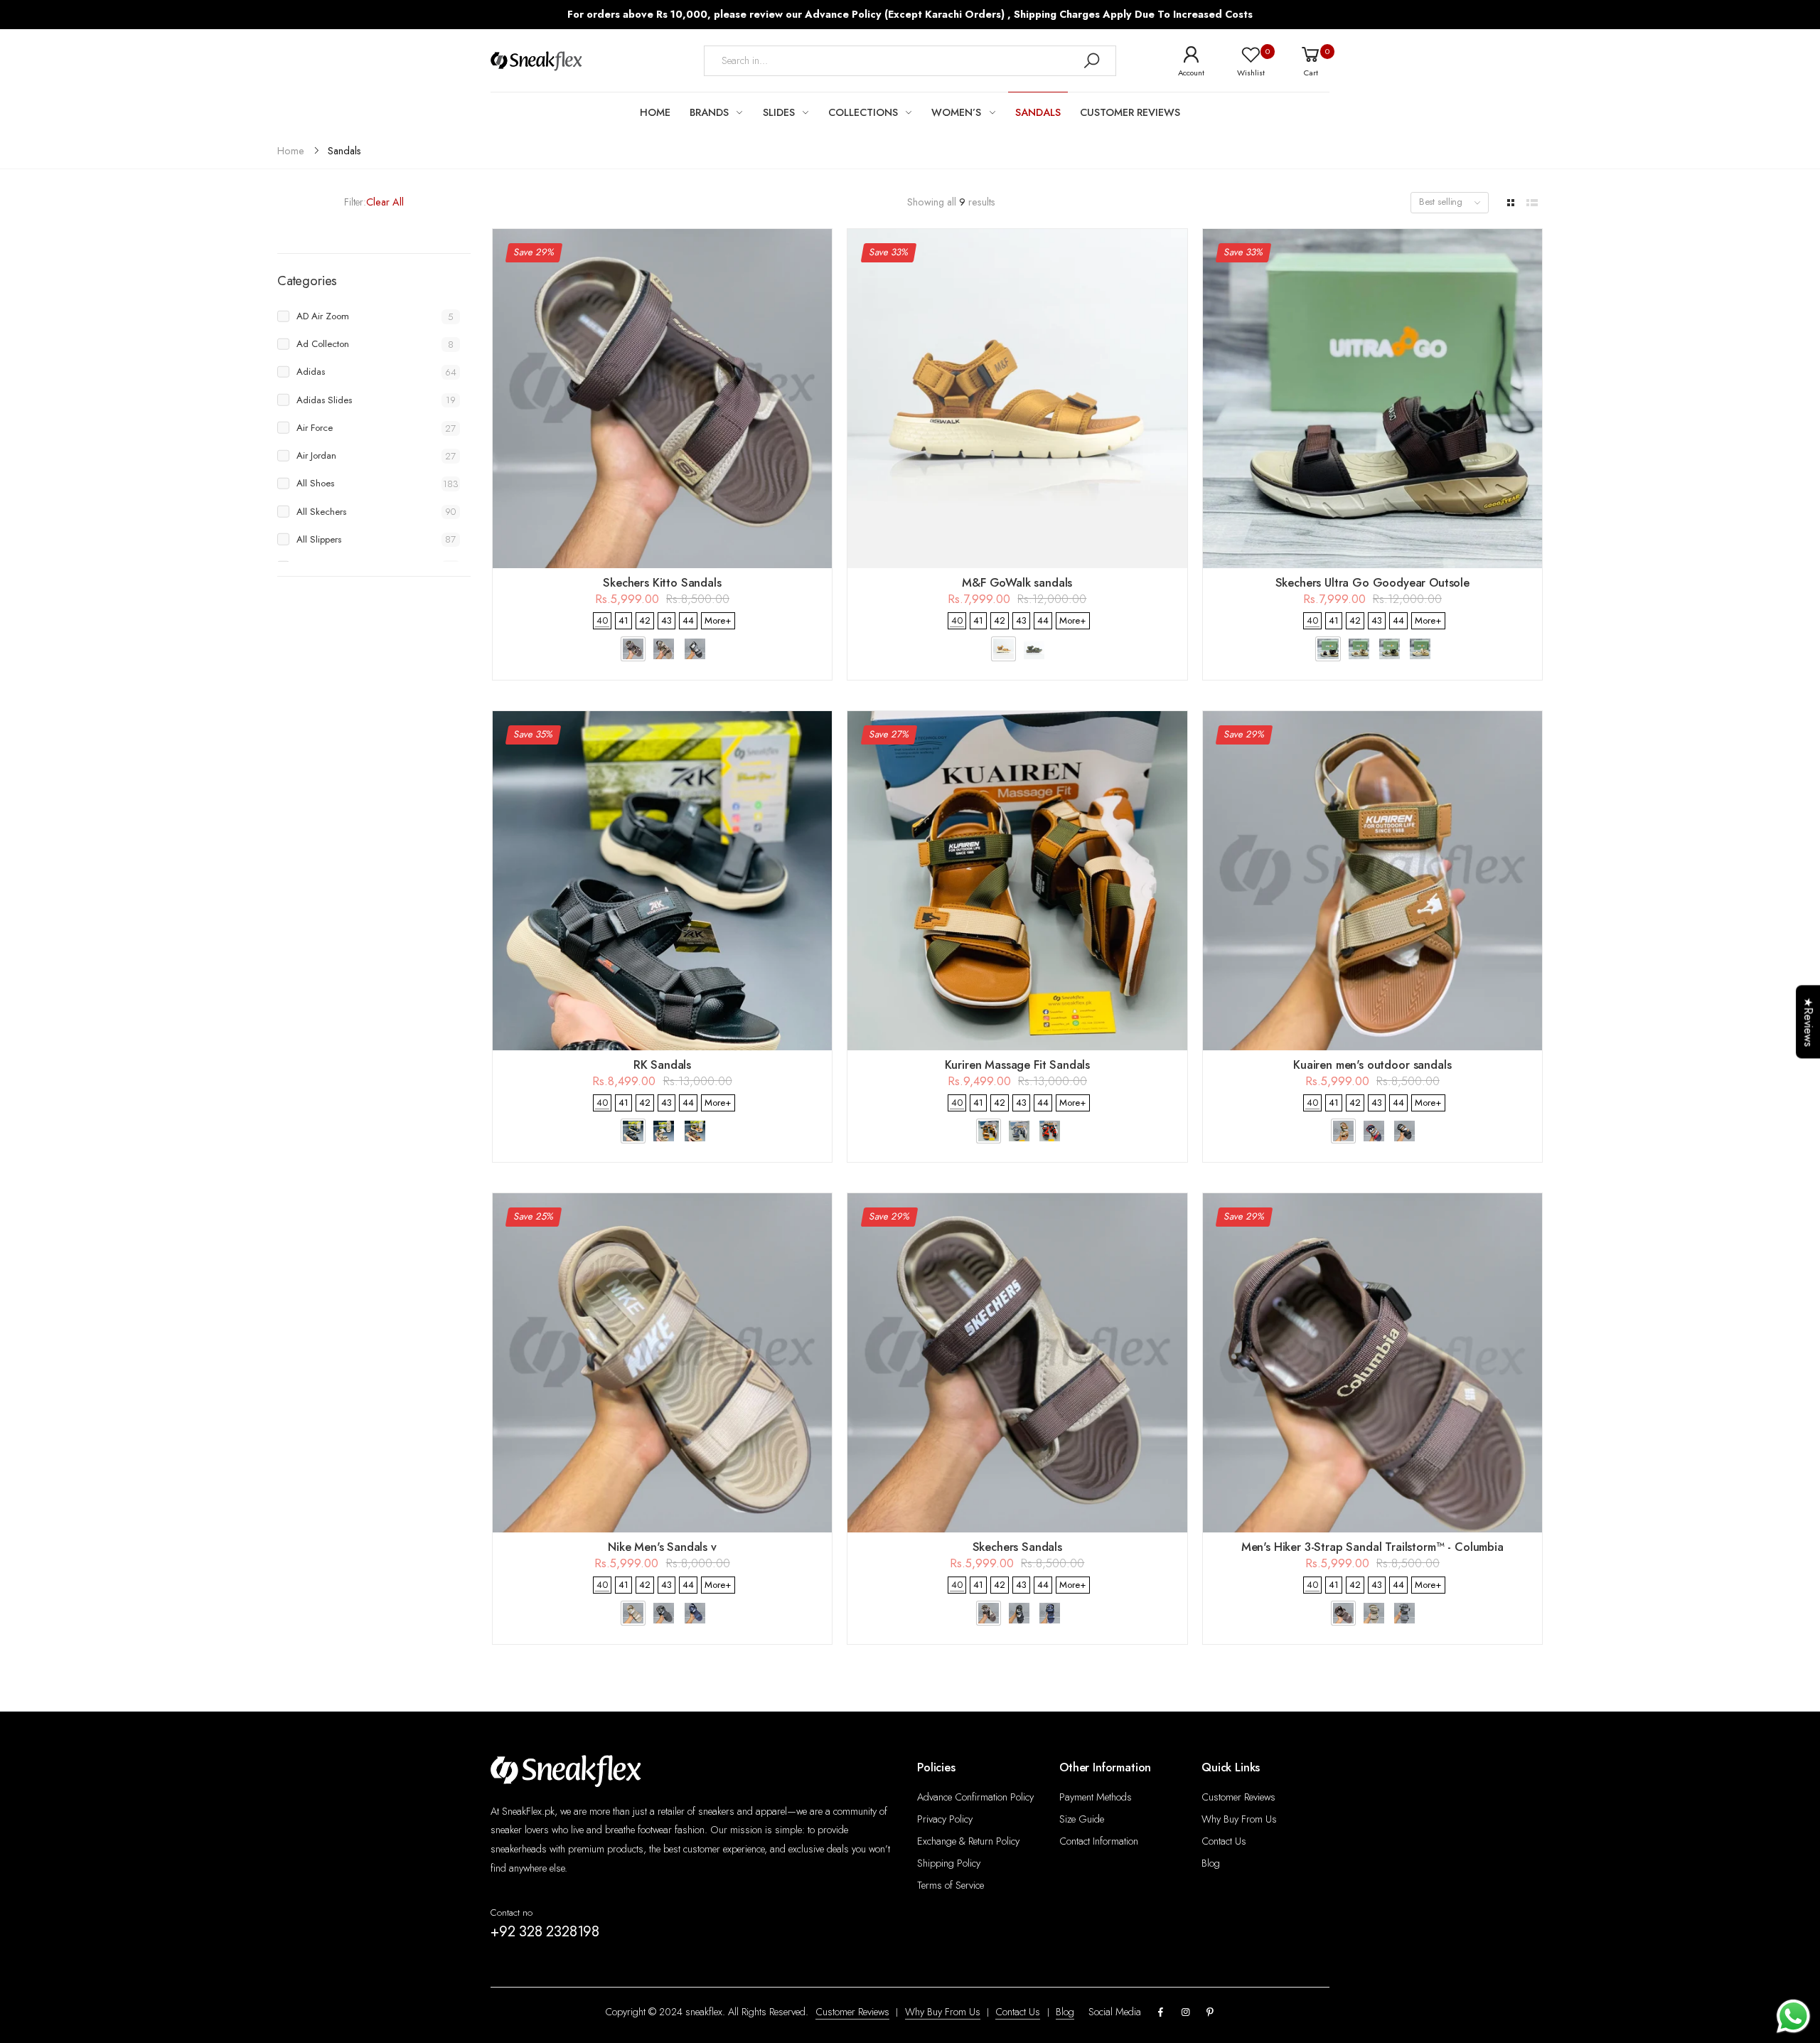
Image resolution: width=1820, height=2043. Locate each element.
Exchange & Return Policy (968, 1841)
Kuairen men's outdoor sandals (1372, 1065)
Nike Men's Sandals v (662, 1547)
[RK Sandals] (662, 881)
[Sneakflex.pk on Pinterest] (1210, 2013)
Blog (1211, 1863)
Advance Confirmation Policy (975, 1797)
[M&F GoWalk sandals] (1017, 399)
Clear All (385, 202)
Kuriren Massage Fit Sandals (1018, 1065)
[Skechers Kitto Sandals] (662, 399)
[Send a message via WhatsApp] (1793, 2016)
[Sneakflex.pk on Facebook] (1161, 2013)
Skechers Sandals (1017, 1547)
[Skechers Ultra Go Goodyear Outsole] (1372, 399)
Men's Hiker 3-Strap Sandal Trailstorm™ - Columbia (1372, 1547)
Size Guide (1082, 1819)
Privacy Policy (945, 1819)
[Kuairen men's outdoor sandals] (1372, 881)
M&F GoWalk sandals (1017, 582)
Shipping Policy (949, 1863)
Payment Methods (1096, 1797)
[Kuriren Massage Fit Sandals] (1017, 881)
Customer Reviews (1238, 1797)
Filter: (355, 202)
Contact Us (1224, 1841)
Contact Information (1099, 1841)
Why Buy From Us (1239, 1819)
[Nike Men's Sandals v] (662, 1363)
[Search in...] (1091, 61)
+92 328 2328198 (545, 1931)
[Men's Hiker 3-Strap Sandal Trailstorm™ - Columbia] (1372, 1363)
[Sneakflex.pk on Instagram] (1185, 2013)
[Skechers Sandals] (1017, 1363)
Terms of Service (951, 1885)
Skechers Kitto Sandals (662, 582)
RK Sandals (662, 1065)
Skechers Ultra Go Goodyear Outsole (1372, 582)
